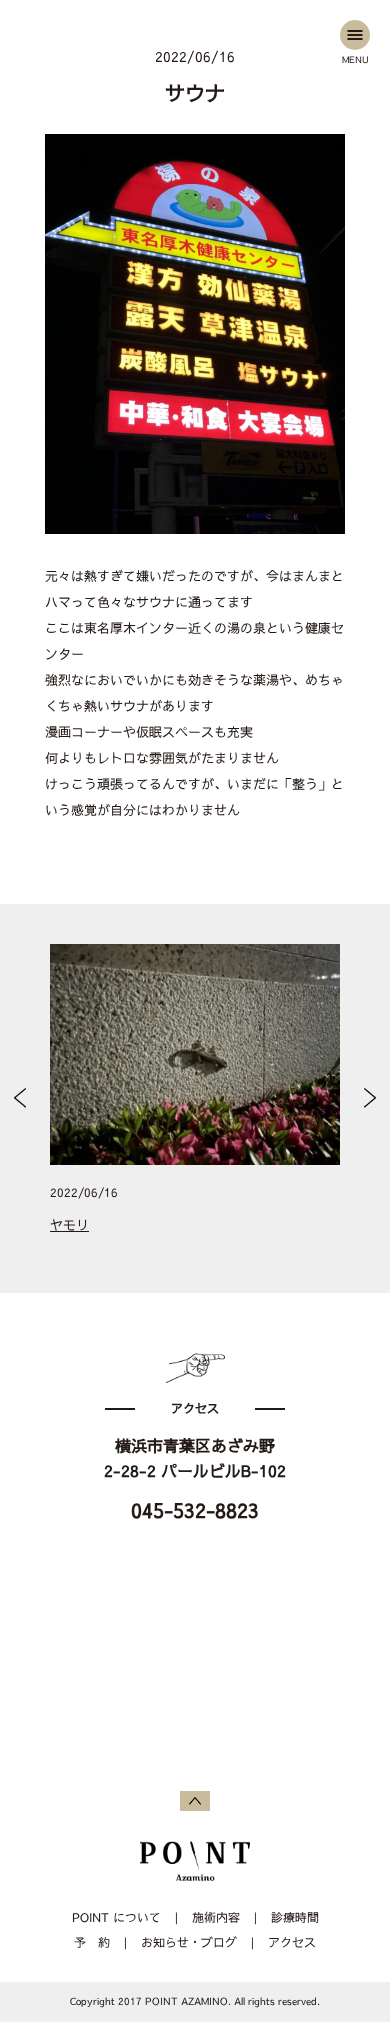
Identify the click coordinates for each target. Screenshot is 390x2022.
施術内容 (216, 1918)
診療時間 (295, 1918)
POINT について (116, 1918)
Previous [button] (20, 1098)
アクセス (292, 1943)
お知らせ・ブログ (189, 1943)
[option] (195, 1098)
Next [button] (370, 1098)
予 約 (92, 1943)
